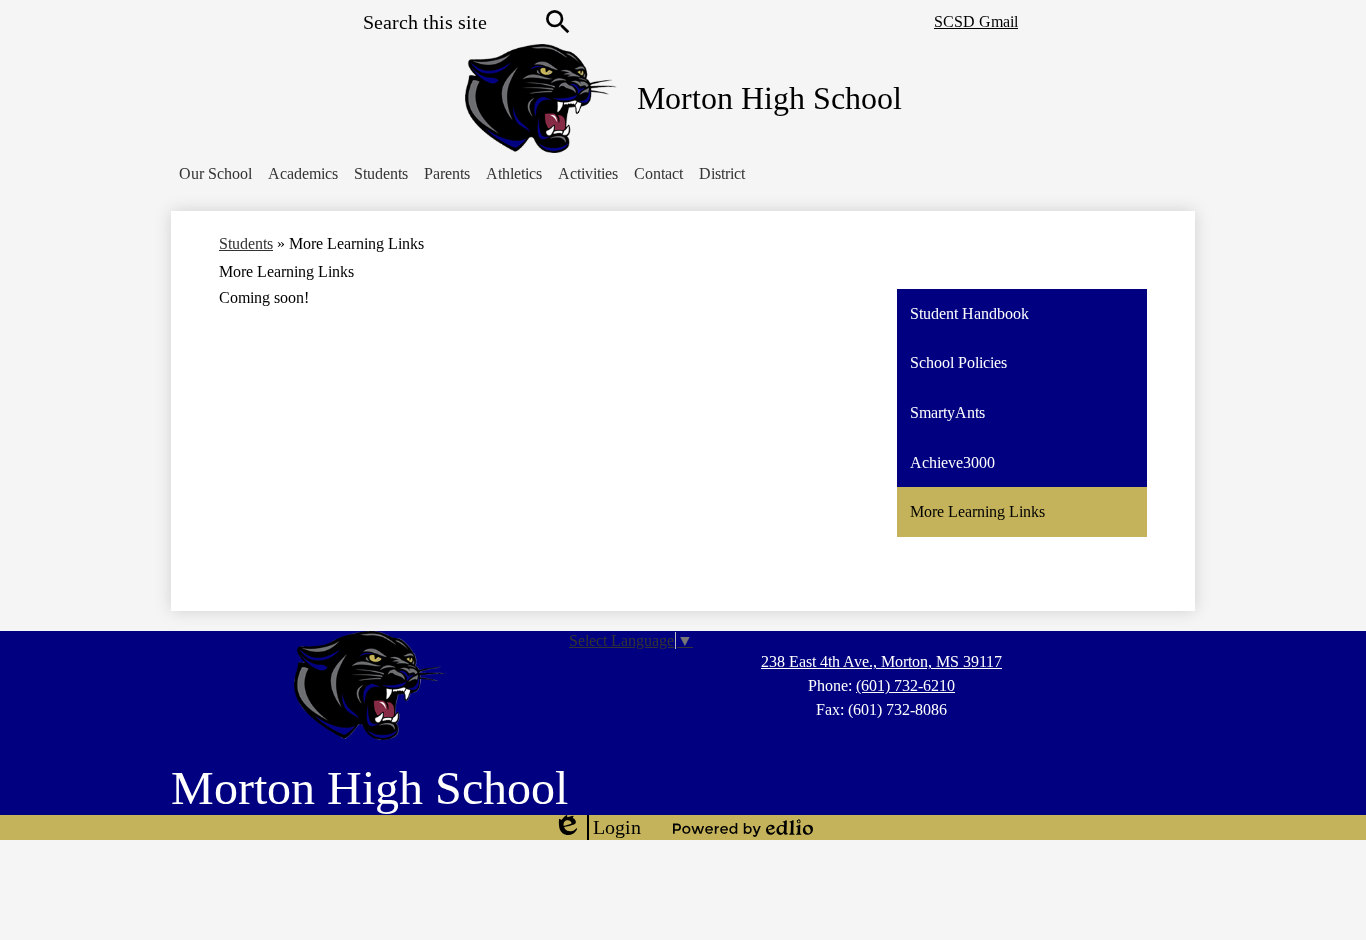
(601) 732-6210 (905, 685)
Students (246, 243)
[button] (215, 174)
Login (597, 828)
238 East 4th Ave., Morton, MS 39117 (881, 661)
